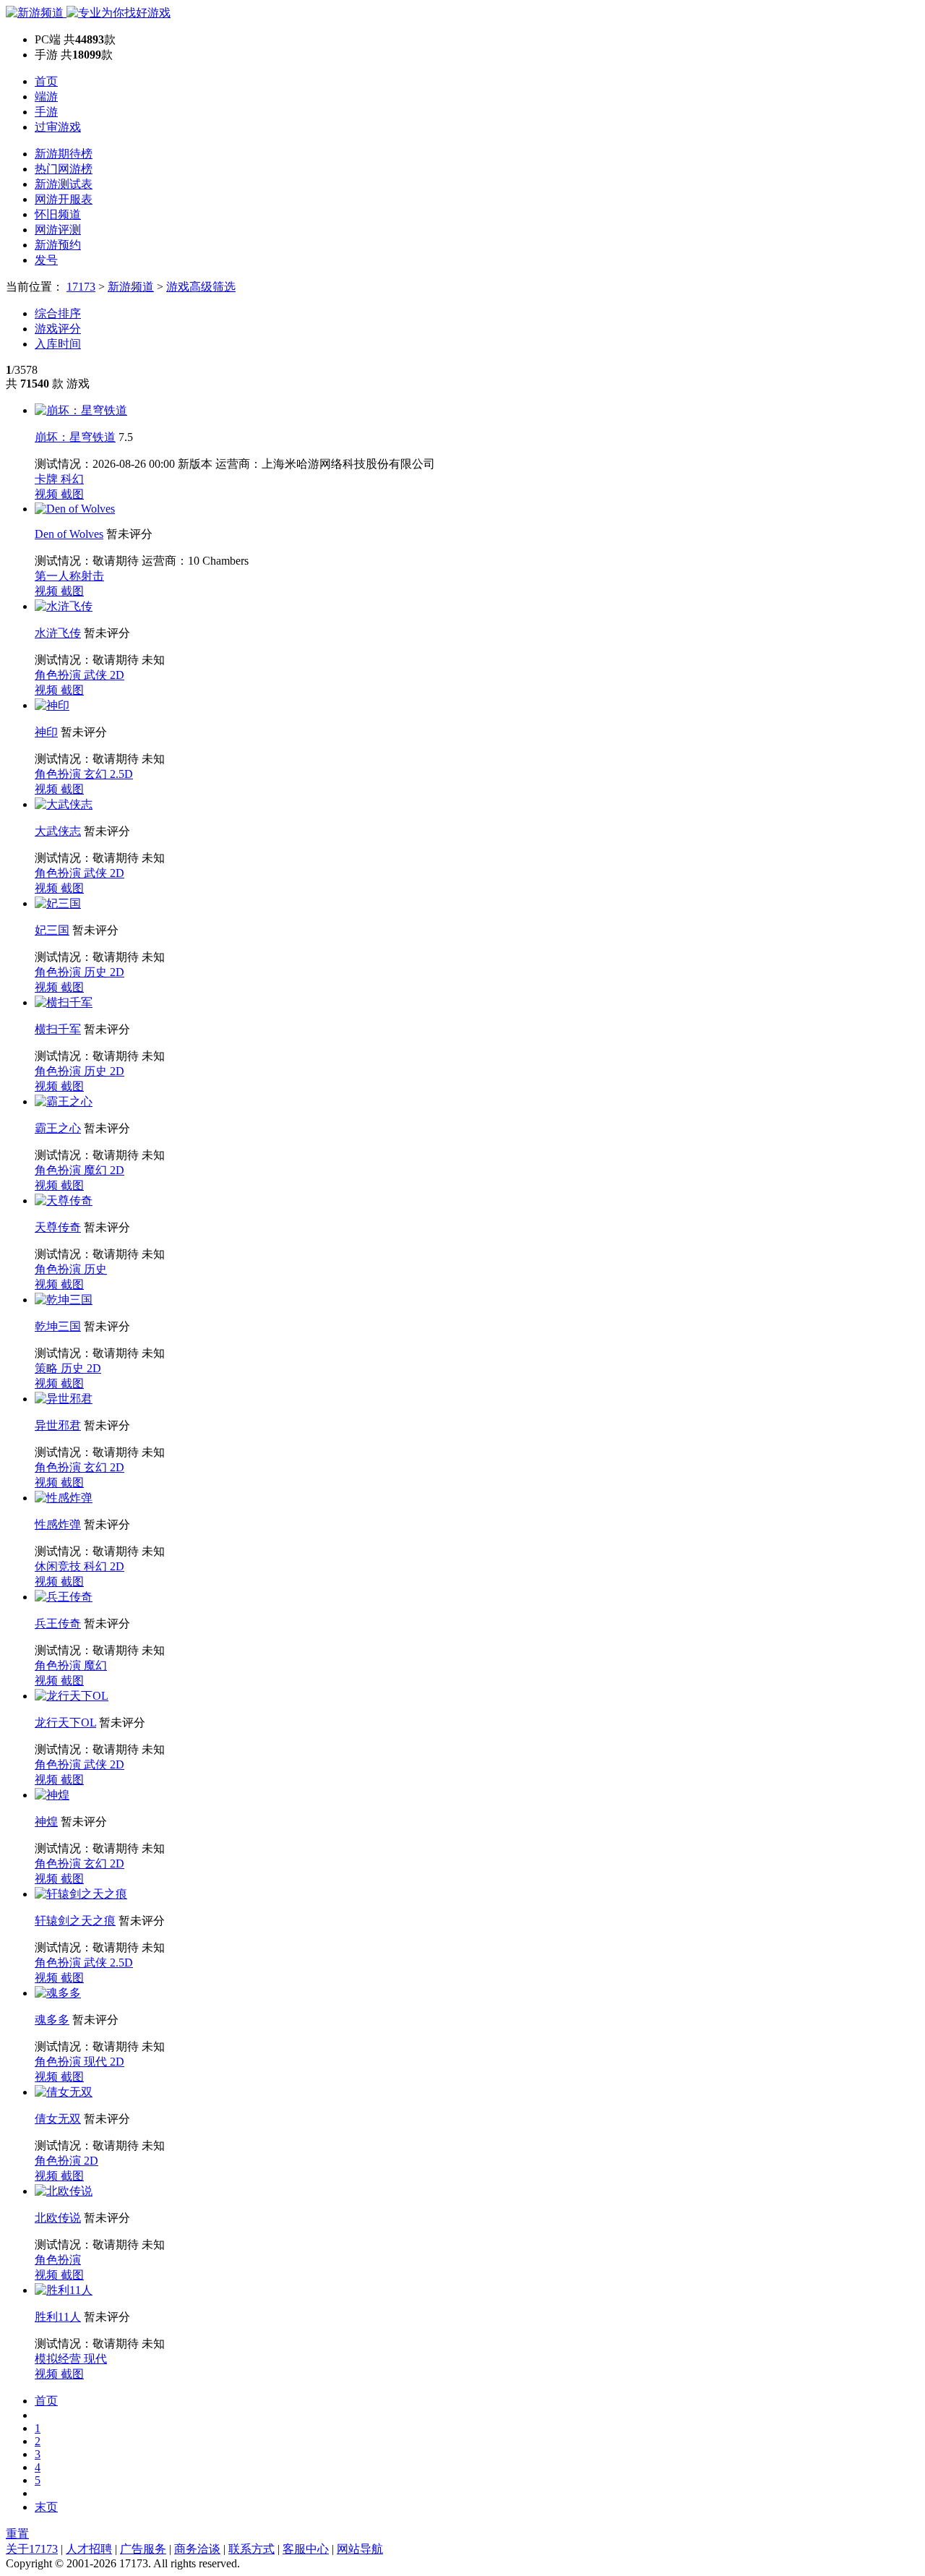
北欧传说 (58, 2218)
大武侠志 (58, 831)
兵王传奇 (58, 1623)
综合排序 (58, 313)
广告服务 (143, 2549)
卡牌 (48, 479)
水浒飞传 (58, 633)
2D (117, 675)
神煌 (46, 1822)
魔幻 (97, 1170)
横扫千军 (58, 1029)
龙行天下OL (65, 1723)
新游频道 (131, 287)
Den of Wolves (69, 534)
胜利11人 (58, 2317)
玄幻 (97, 774)
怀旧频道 (58, 214)
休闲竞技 (59, 1566)
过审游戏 (58, 127)
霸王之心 (58, 1128)
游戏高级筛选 (201, 287)
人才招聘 (89, 2549)
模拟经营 (59, 2359)
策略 (48, 1368)
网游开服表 (64, 199)
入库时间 (58, 344)
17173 (81, 287)
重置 (17, 2534)
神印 (46, 732)
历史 (97, 972)
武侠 (97, 675)
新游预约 (58, 245)
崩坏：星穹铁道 (75, 437)
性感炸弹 (58, 1524)
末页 (46, 2507)
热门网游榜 (64, 169)
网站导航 (360, 2549)
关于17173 (32, 2549)
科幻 (72, 479)
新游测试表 (64, 184)
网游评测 (58, 230)
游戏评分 (58, 329)
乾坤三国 (58, 1326)
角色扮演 (59, 675)
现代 (97, 2062)
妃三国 (52, 930)
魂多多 (52, 2020)
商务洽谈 (197, 2549)
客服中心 (306, 2549)
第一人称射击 (69, 576)
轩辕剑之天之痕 (75, 1921)
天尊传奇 (58, 1227)
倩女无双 (58, 2119)
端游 (46, 97)
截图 (72, 494)
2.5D (121, 774)
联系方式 (251, 2549)
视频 (48, 494)
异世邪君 (58, 1425)
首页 (46, 81)
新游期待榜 (64, 154)
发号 (46, 260)
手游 (46, 112)
